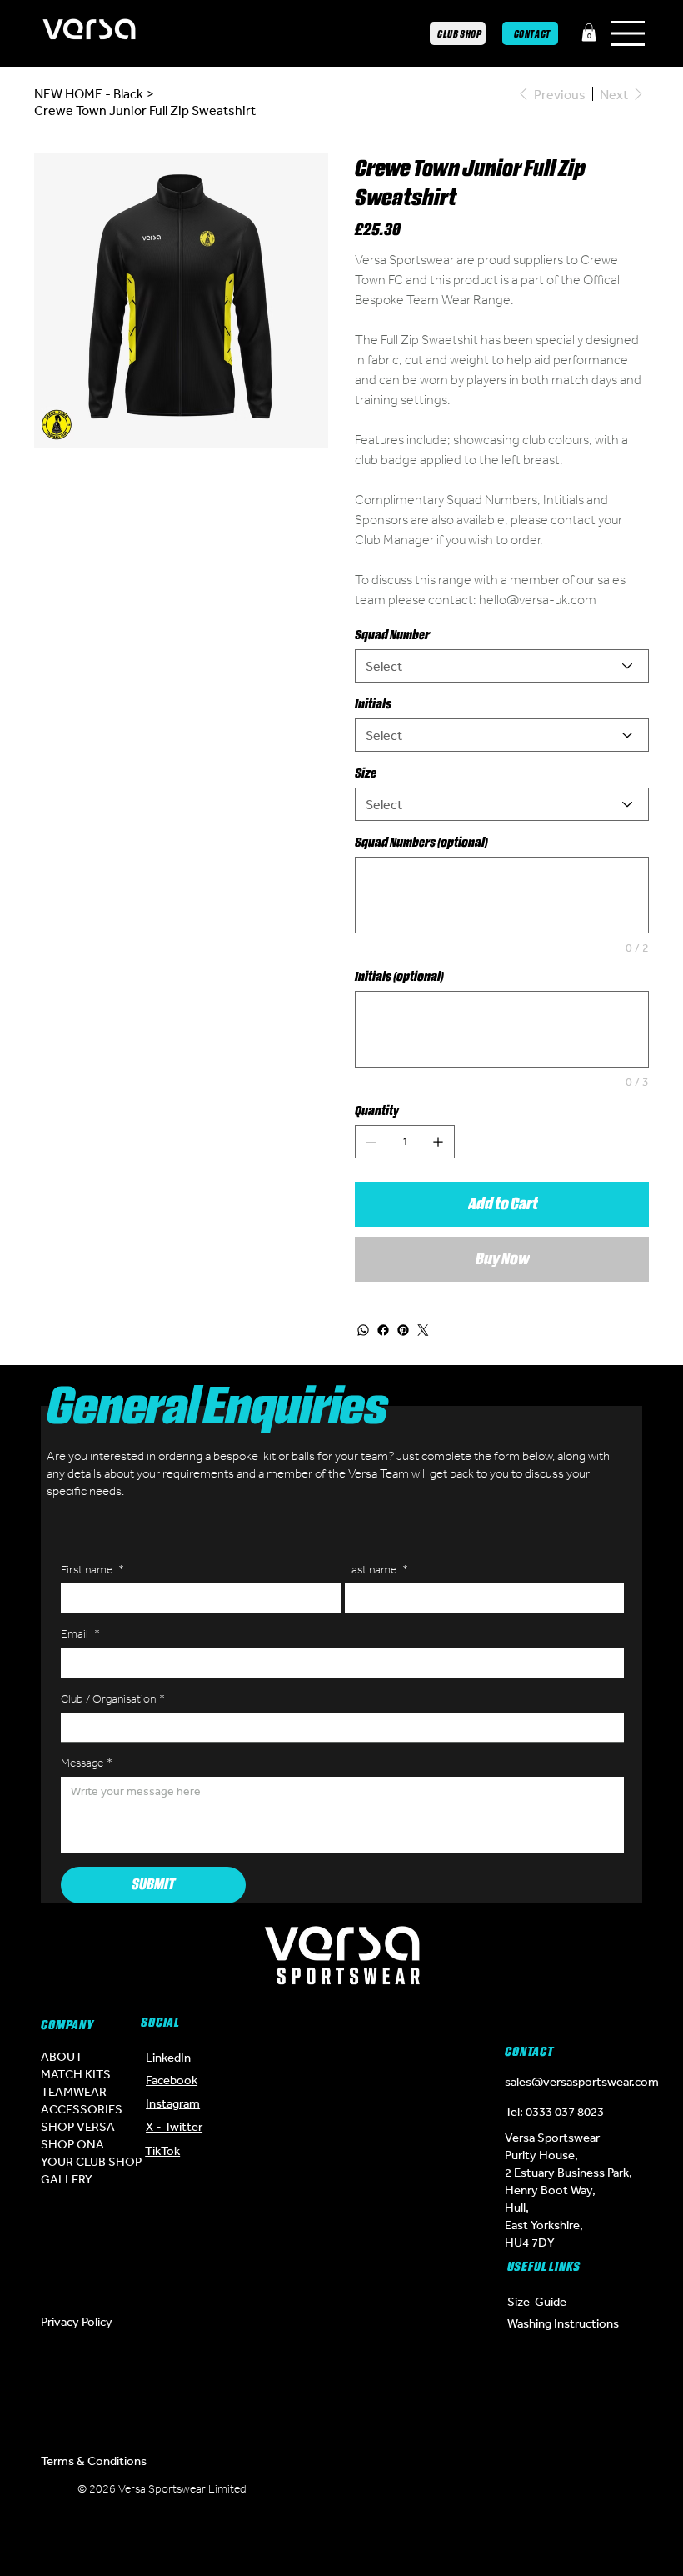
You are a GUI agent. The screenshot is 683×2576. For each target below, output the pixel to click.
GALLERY (67, 2179)
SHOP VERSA (78, 2126)
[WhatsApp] (363, 1330)
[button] (589, 33)
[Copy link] (366, 2537)
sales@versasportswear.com (582, 2081)
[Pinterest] (403, 1330)
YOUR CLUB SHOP (91, 2161)
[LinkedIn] (417, 2495)
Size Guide (537, 2301)
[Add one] (438, 1142)
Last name (376, 1570)
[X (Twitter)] (317, 2495)
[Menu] (629, 33)
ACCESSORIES (82, 2109)
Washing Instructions (563, 2323)
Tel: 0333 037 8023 (554, 2111)
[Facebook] (383, 1330)
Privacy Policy (77, 2321)
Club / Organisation (113, 1699)
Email (80, 1634)
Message (87, 1763)
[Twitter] (423, 1330)
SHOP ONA (72, 2144)
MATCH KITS (76, 2074)
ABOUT (62, 2056)
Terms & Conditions (94, 2461)
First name (92, 1570)
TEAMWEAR (74, 2091)
